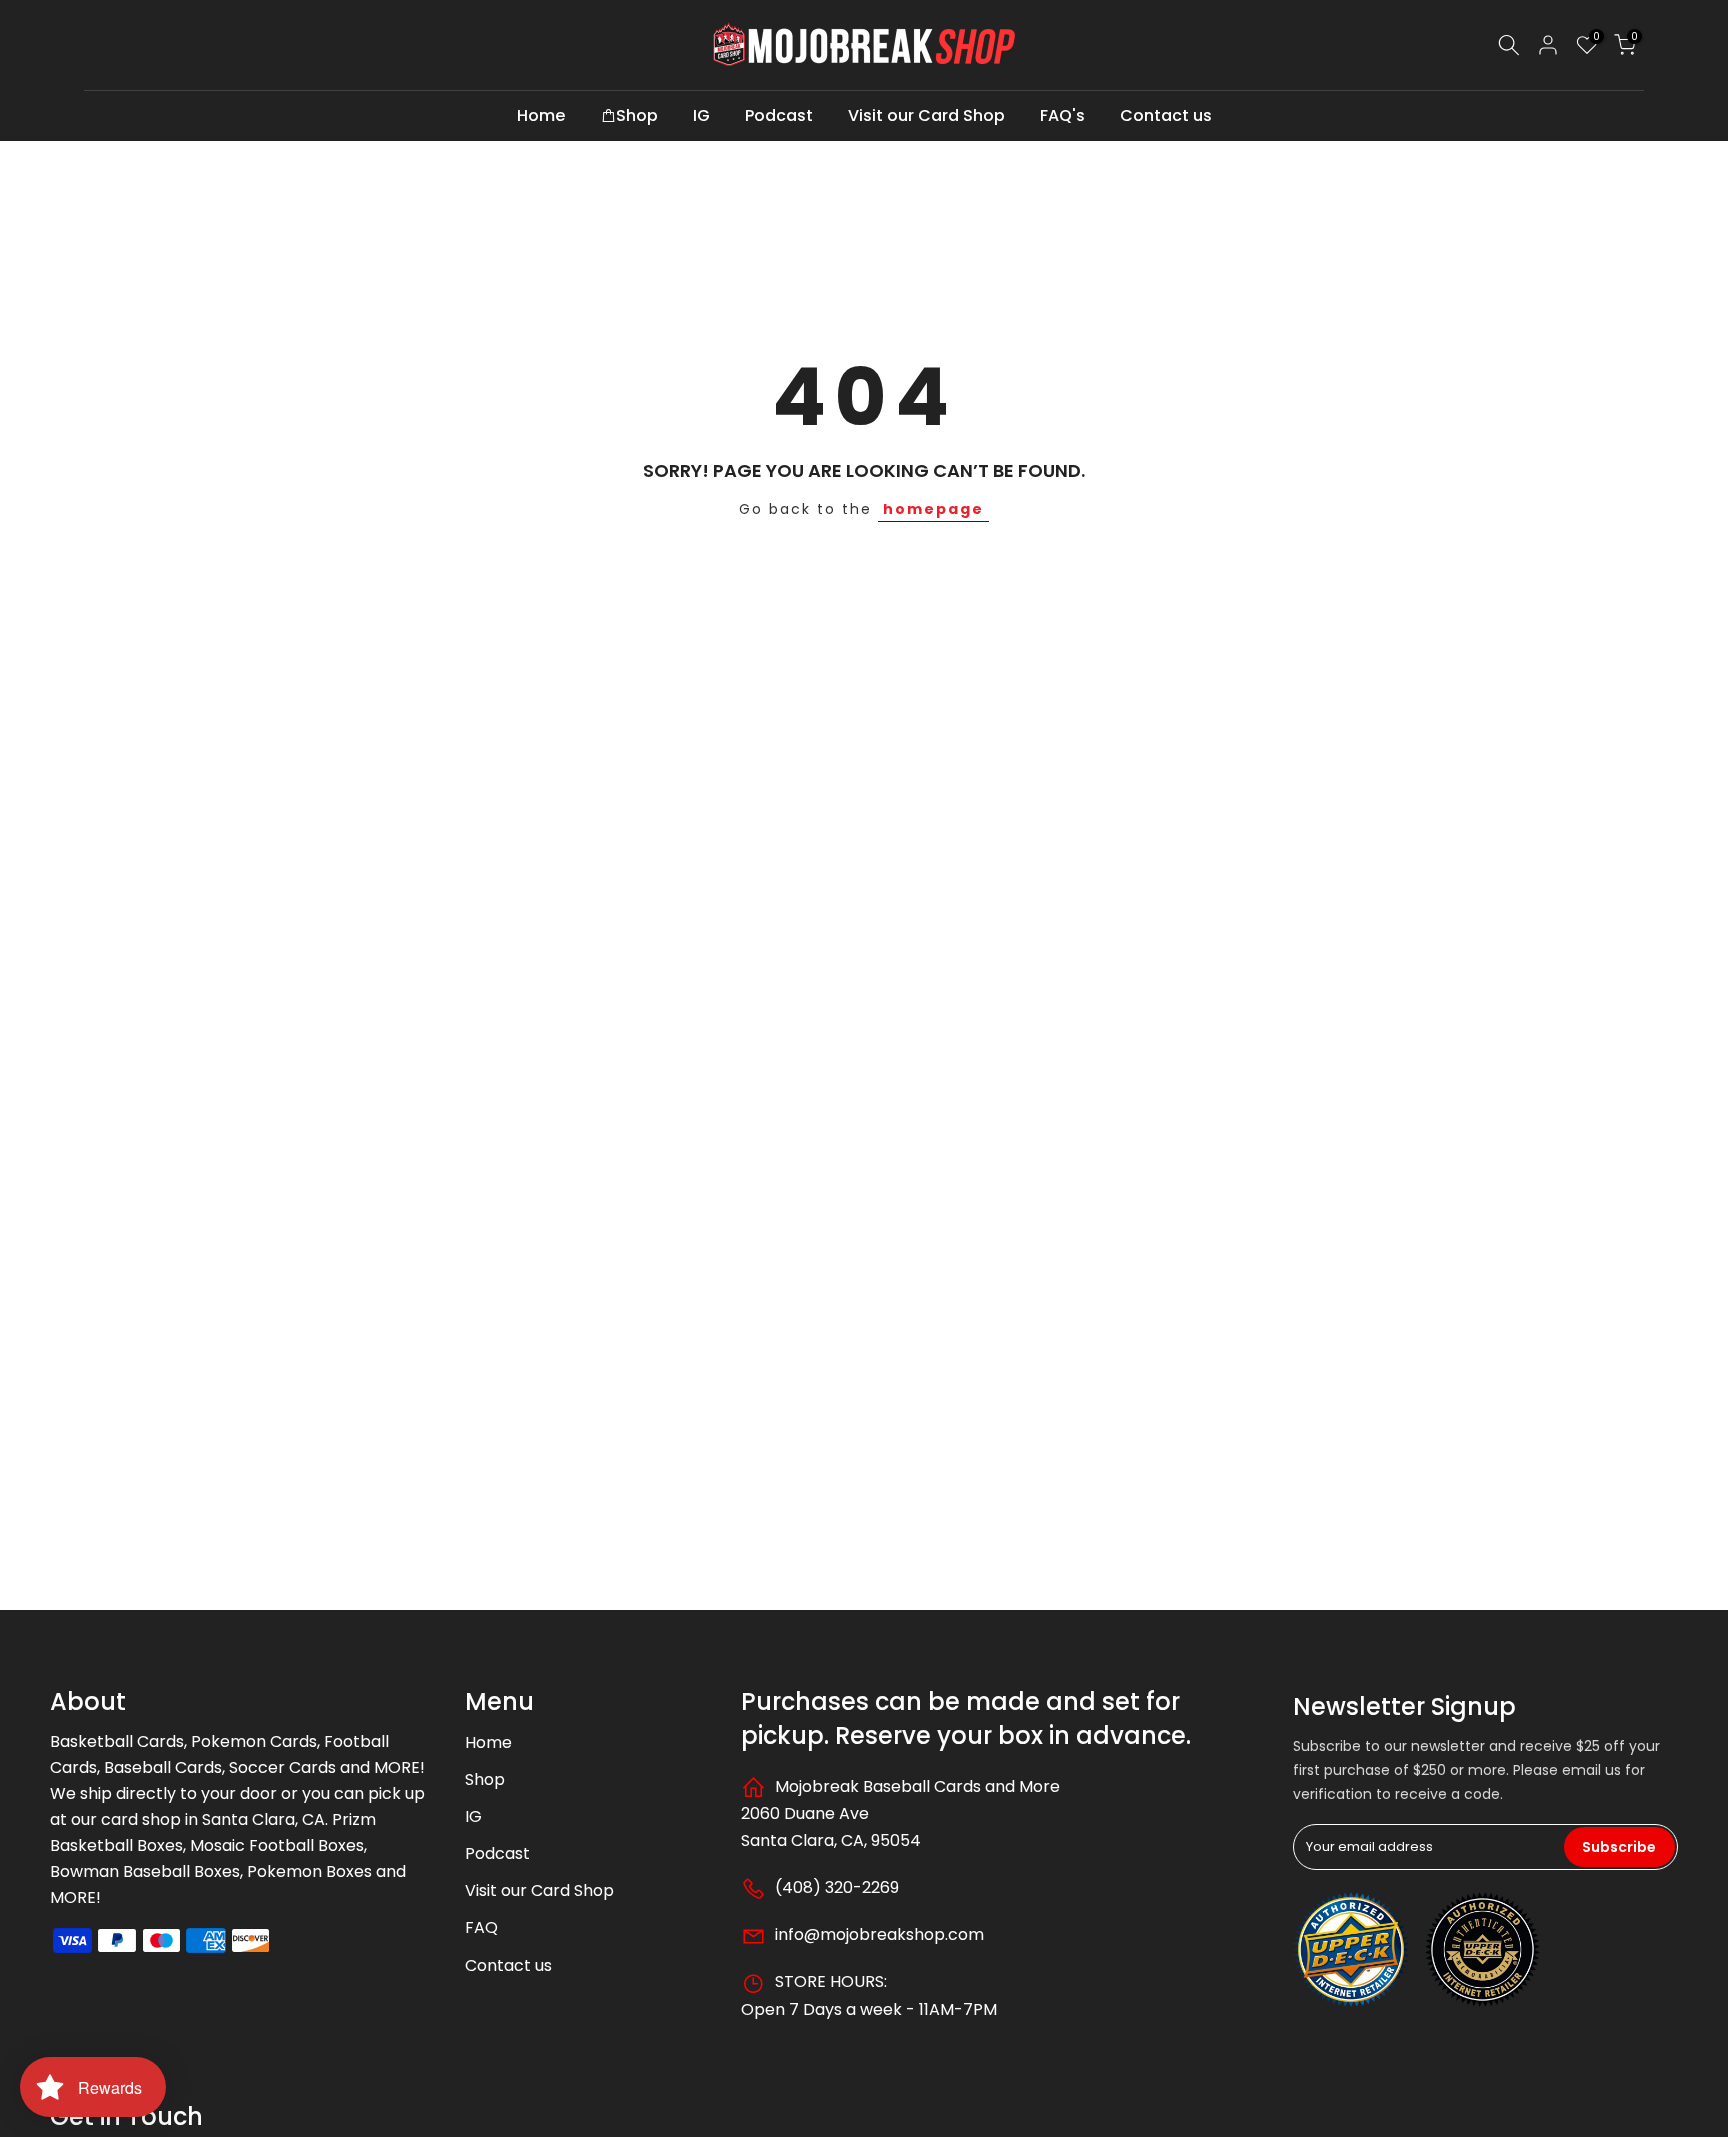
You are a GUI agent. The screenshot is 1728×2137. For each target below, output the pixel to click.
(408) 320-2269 (835, 1887)
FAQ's (1062, 115)
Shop (637, 115)
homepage (933, 509)
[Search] (1509, 45)
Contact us (1166, 115)
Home (541, 115)
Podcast (779, 115)
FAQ (481, 1927)
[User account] (1548, 45)
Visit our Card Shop (926, 115)
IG (701, 115)
